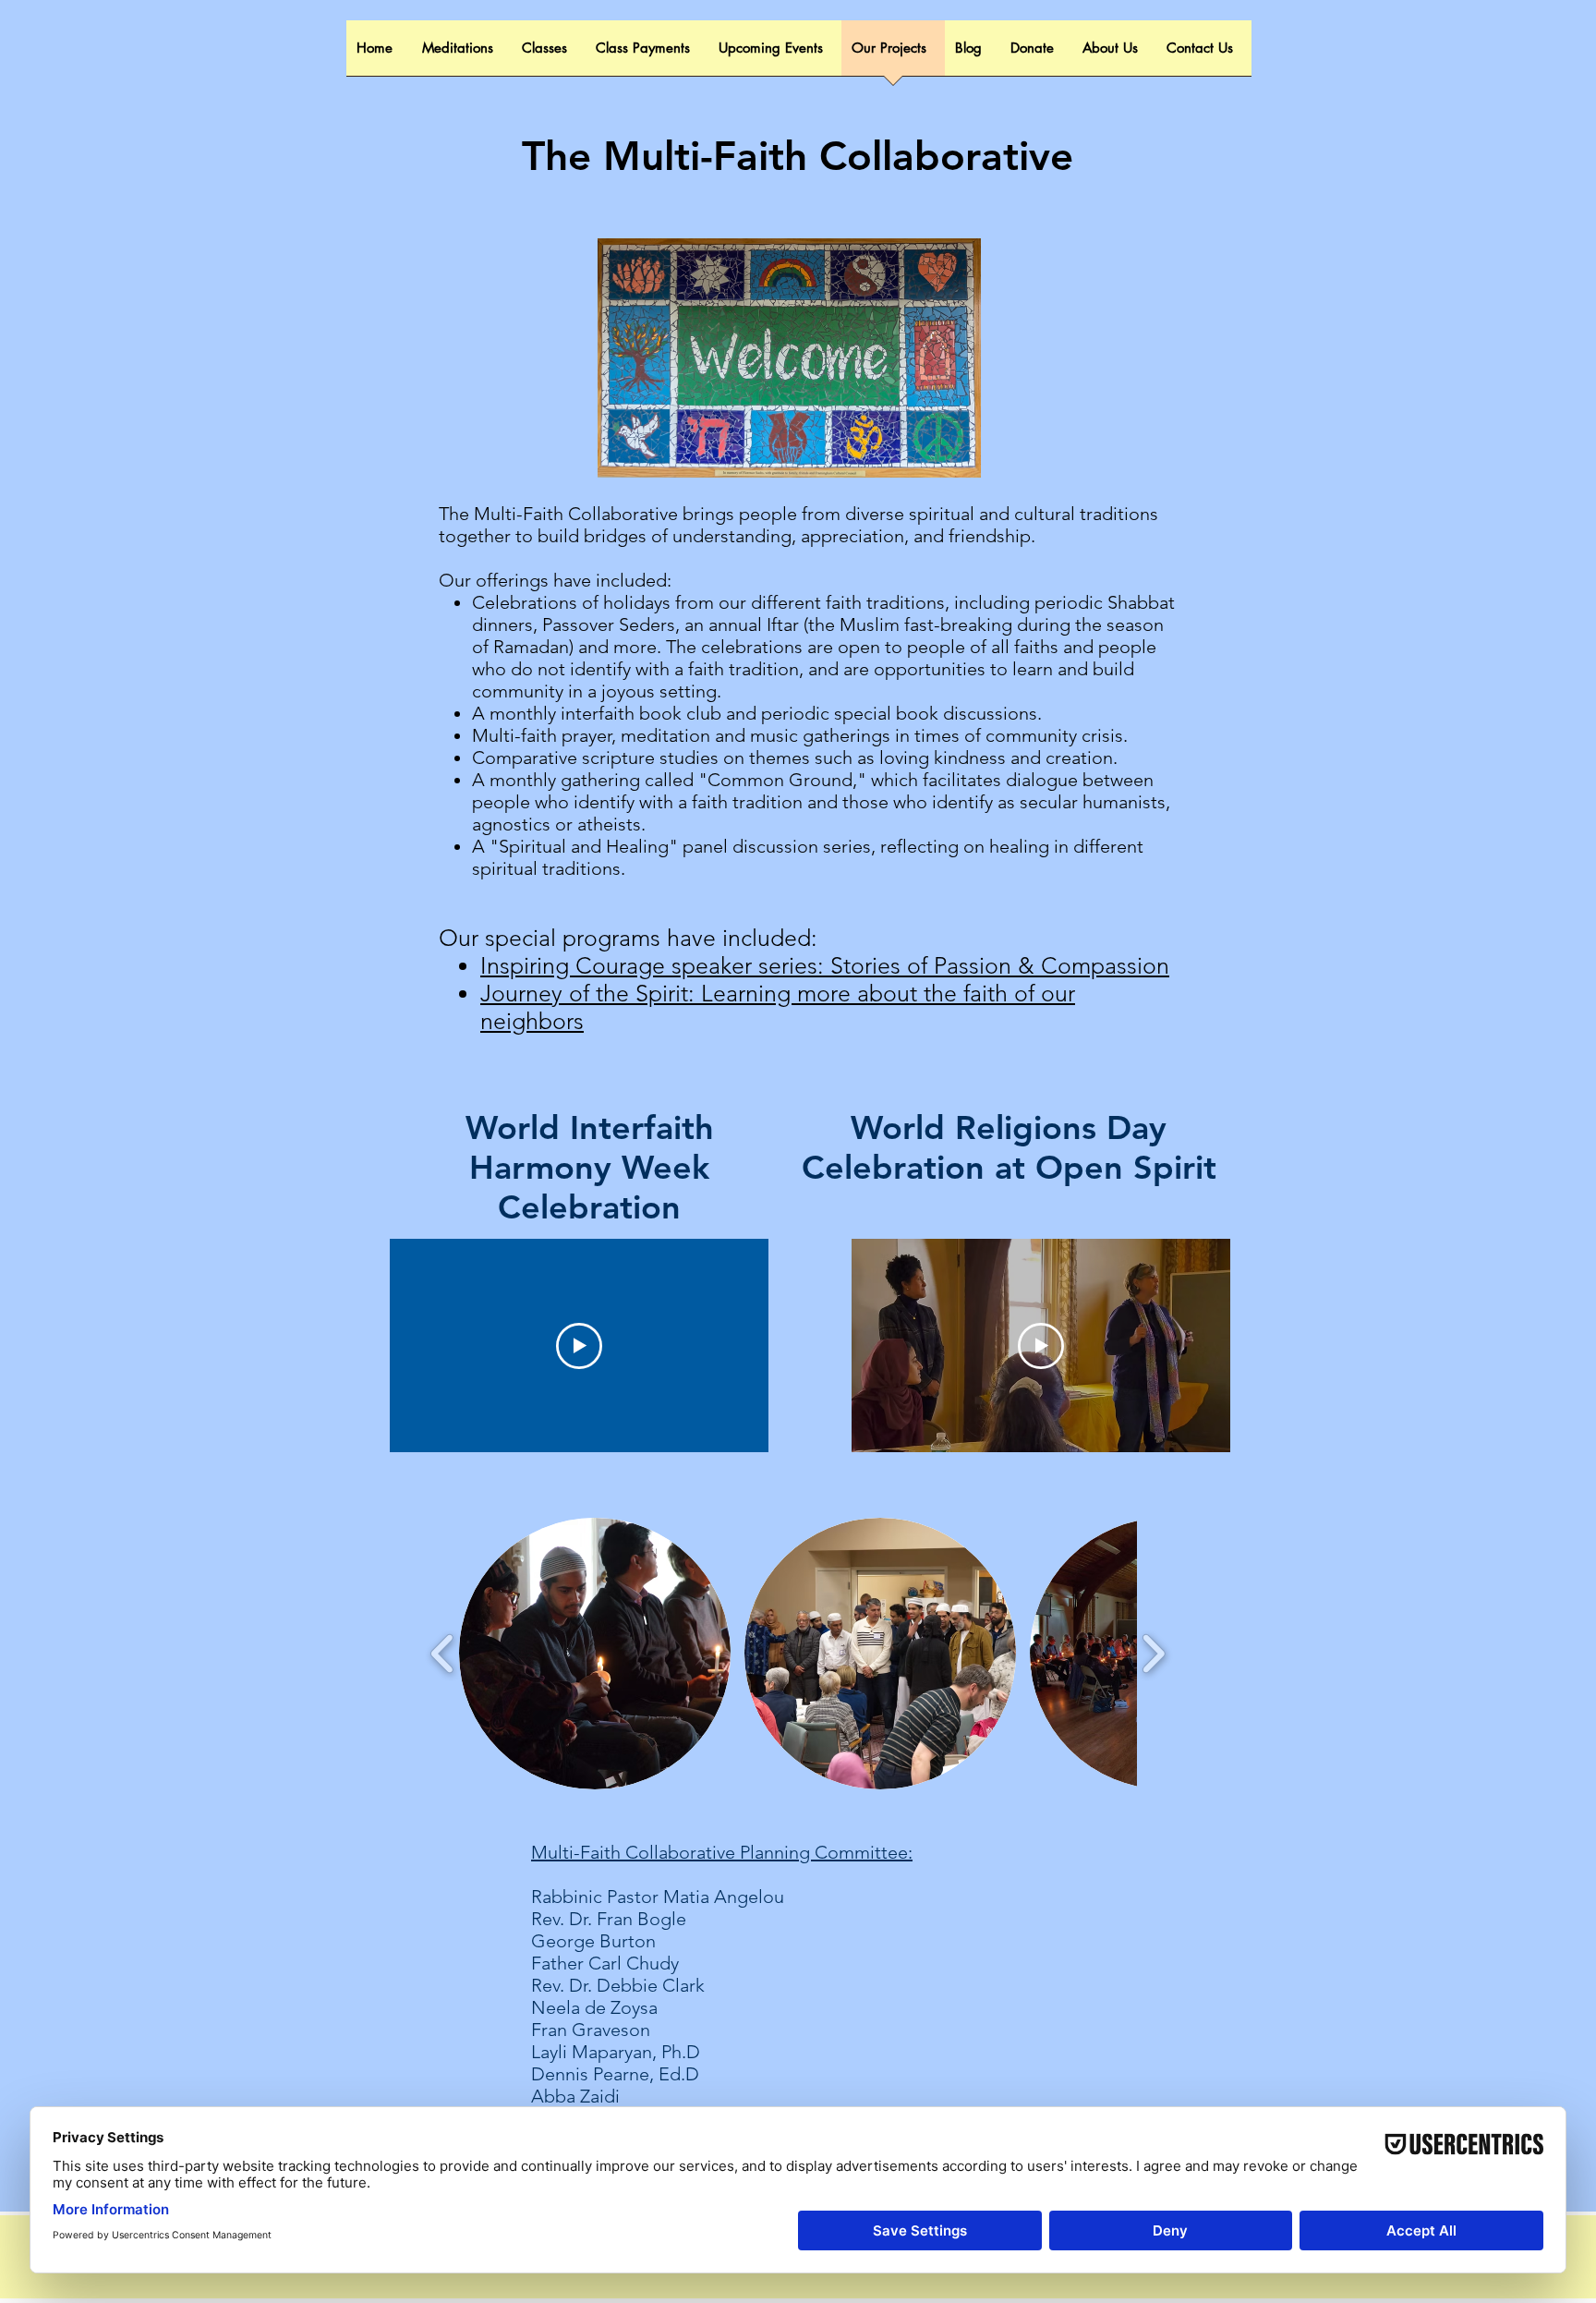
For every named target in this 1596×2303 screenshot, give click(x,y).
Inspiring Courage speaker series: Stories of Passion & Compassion (825, 965)
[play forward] (1153, 1654)
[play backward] (443, 1654)
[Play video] (579, 1346)
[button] (595, 1654)
